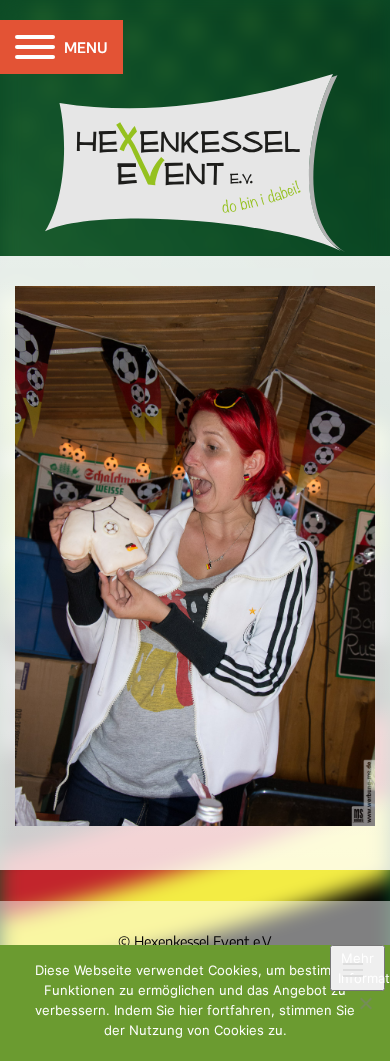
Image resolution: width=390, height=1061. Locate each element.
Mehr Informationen (361, 968)
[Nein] (365, 1003)
